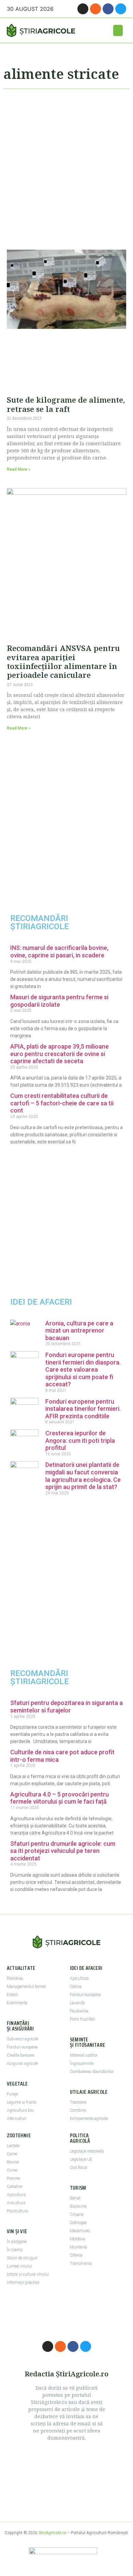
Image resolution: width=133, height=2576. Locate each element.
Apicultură (16, 2195)
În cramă (15, 2250)
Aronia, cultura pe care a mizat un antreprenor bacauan (79, 1331)
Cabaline (14, 2187)
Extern (12, 1995)
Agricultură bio (20, 2110)
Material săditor (84, 2055)
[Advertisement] (66, 166)
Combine (78, 2110)
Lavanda (77, 2003)
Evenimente (17, 2003)
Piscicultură (17, 2211)
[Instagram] (83, 9)
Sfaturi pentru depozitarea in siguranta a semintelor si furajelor (66, 1707)
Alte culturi (17, 2119)
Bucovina (78, 2206)
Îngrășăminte (82, 2063)
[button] (118, 30)
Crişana (77, 2214)
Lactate (13, 2146)
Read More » (19, 469)
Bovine (13, 2162)
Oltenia (76, 2255)
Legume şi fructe (21, 2102)
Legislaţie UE (81, 2159)
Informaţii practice (23, 2282)
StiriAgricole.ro (52, 2533)
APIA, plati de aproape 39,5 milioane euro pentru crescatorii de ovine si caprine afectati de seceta (60, 1054)
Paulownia (79, 2011)
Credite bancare (20, 2055)
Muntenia (78, 2247)
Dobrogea (78, 2223)
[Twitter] (121, 9)
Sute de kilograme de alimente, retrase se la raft (66, 404)
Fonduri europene (22, 2047)
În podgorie (17, 2242)
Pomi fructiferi (83, 2019)
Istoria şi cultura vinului (28, 2274)
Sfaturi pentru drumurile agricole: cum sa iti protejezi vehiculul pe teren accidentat (63, 1851)
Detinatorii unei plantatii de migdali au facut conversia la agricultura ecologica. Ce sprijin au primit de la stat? (83, 1476)
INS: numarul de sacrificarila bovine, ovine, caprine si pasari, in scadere (59, 951)
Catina (76, 1987)
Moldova (78, 2239)
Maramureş (80, 2231)
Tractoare (78, 2102)
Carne (12, 2154)
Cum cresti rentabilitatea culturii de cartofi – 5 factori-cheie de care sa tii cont (62, 1103)
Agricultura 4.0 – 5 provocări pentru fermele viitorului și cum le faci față (60, 1798)
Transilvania (81, 2263)
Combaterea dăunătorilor (92, 2072)
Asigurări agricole (22, 2063)
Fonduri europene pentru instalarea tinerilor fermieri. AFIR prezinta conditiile (83, 1409)
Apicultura (79, 1978)
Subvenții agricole (23, 2039)
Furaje (12, 2094)
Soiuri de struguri (22, 2258)
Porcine (13, 2178)
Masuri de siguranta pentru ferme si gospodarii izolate (59, 1001)
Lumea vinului (19, 2266)
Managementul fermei (26, 1987)
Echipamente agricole (89, 2119)
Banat (75, 2198)
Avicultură (16, 2203)
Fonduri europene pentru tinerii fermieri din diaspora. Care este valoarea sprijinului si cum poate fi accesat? (83, 1369)
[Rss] (95, 9)
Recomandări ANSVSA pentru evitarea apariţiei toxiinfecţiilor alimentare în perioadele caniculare (63, 661)
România (15, 1978)
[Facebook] (108, 9)
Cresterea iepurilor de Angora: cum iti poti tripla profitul (80, 1440)
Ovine (12, 2170)
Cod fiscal (79, 2168)
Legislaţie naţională (87, 2151)
